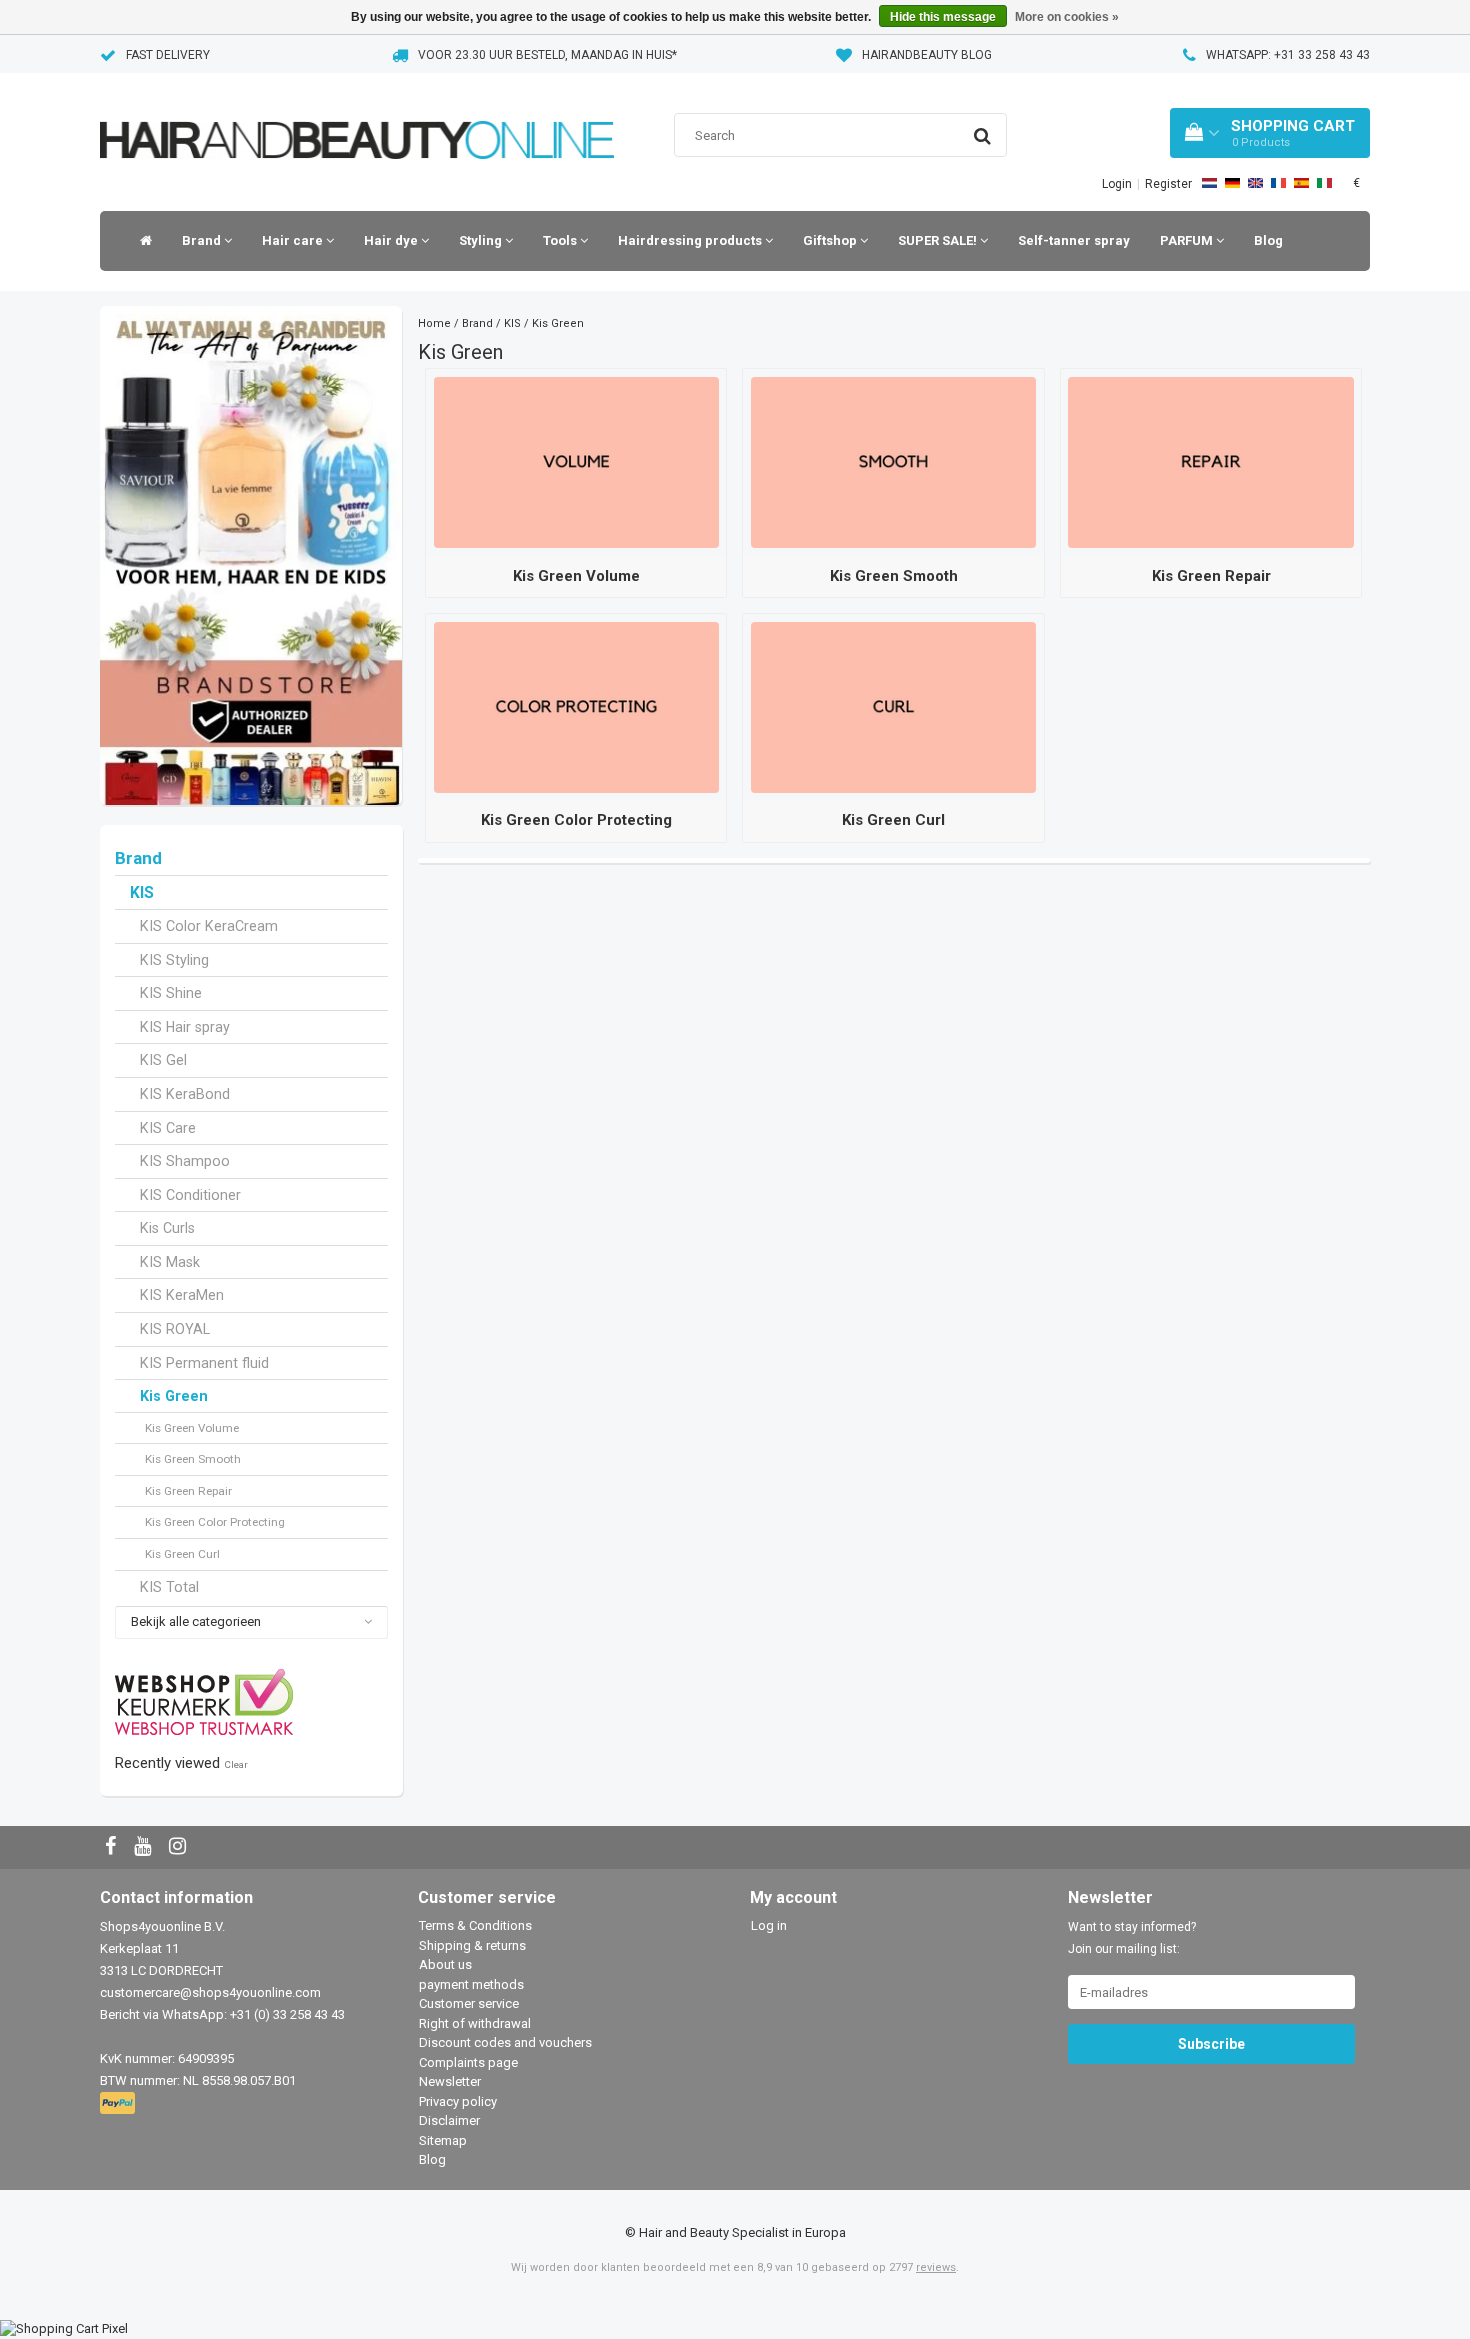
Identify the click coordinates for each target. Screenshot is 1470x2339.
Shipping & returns (472, 1945)
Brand (203, 240)
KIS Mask (170, 1262)
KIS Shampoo (185, 1161)
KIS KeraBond (185, 1094)
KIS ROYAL (175, 1329)
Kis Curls (167, 1228)
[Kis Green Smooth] (893, 461)
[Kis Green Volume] (576, 461)
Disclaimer (449, 2120)
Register (1168, 184)
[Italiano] (1324, 183)
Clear (236, 1764)
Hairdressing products (691, 240)
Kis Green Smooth (193, 1459)
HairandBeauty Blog (927, 55)
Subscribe (1211, 2044)
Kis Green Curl (182, 1554)
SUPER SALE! (939, 240)
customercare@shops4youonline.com (210, 1992)
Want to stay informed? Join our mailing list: (1132, 1938)
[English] (1255, 183)
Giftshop (831, 240)
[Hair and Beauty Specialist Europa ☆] (357, 114)
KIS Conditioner (190, 1195)
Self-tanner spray (1074, 240)
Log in (769, 1925)
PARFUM (1188, 240)
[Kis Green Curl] (893, 706)
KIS (142, 893)
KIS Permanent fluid (204, 1363)
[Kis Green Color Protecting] (576, 706)
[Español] (1301, 183)
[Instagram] (180, 1847)
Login (1117, 184)
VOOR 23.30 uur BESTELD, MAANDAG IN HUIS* (547, 55)
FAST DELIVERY (168, 55)
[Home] (141, 241)
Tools (561, 240)
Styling (482, 240)
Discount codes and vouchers (505, 2042)
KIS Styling (174, 960)
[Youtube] (145, 1847)
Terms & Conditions (475, 1925)
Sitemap (443, 2140)
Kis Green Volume (192, 1428)
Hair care (294, 240)
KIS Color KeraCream (209, 926)
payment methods (471, 1984)
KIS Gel (163, 1060)
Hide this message (943, 17)
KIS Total (169, 1587)
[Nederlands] (1209, 183)
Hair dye (392, 240)
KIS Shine (171, 993)
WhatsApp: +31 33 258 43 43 (1288, 55)
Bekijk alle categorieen (196, 1621)
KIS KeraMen (182, 1295)
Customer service (469, 2003)
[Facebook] (113, 1847)
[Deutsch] (1232, 183)
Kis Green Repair (188, 1491)
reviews (936, 2267)
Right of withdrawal (475, 2023)
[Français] (1278, 183)
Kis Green (174, 1396)
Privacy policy (458, 2101)
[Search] (982, 136)
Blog (1268, 240)
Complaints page (468, 2062)
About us (445, 1964)
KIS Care (168, 1128)
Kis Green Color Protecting (215, 1522)
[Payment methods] (119, 2104)
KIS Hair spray (185, 1027)
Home (434, 323)
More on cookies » (1067, 17)
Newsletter (450, 2081)
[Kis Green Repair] (1210, 461)
